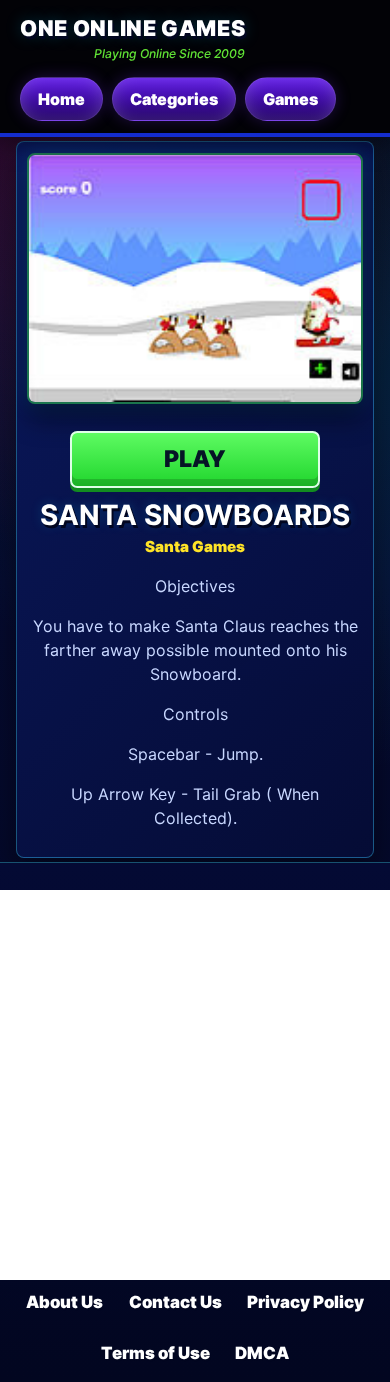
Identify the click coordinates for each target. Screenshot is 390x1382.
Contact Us (175, 1302)
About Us (64, 1302)
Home (61, 99)
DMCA (262, 1353)
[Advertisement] (195, 1085)
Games (290, 99)
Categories (174, 99)
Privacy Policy (305, 1302)
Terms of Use (155, 1353)
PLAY (195, 459)
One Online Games (132, 28)
